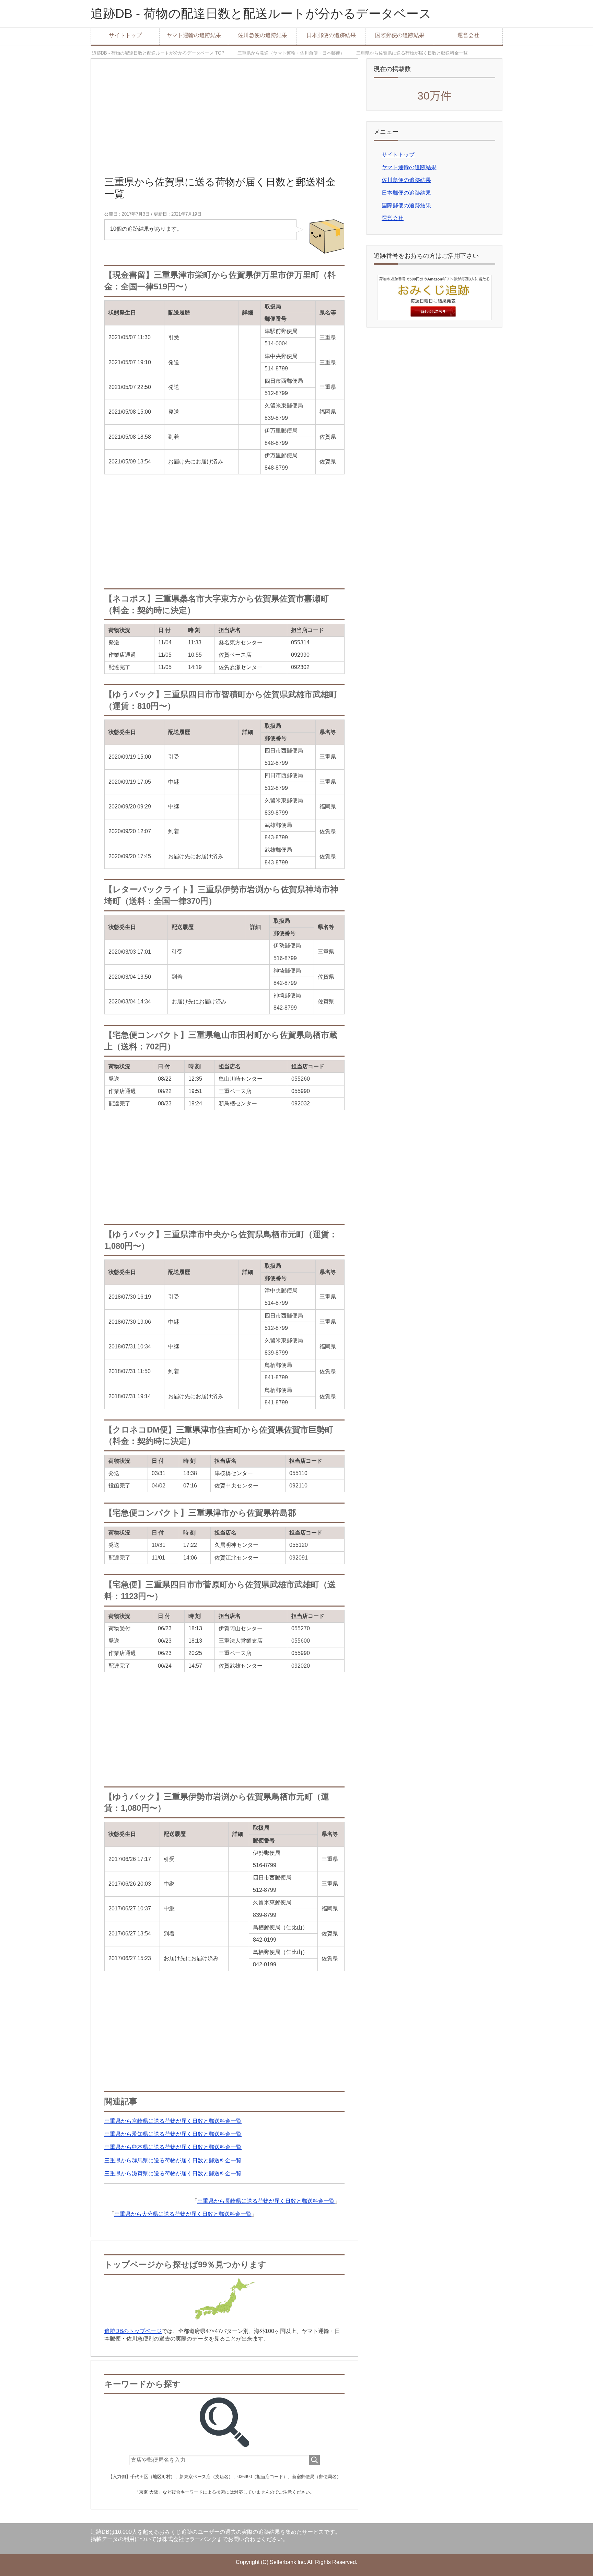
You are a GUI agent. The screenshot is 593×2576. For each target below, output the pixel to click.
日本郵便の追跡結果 (331, 35)
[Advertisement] (224, 120)
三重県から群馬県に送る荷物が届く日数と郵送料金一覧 (173, 2160)
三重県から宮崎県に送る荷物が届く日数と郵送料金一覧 (173, 2121)
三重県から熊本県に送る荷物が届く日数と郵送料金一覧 (173, 2147)
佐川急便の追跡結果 (263, 35)
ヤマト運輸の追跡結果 (194, 35)
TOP (158, 53)
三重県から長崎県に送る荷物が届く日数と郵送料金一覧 (266, 2201)
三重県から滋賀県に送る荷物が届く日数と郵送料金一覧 (173, 2173)
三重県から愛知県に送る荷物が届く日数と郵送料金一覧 (173, 2134)
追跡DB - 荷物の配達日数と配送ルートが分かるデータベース (261, 14)
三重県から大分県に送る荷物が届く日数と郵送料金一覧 (183, 2214)
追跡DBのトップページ (133, 2331)
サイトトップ (125, 35)
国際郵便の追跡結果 (400, 35)
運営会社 (468, 35)
